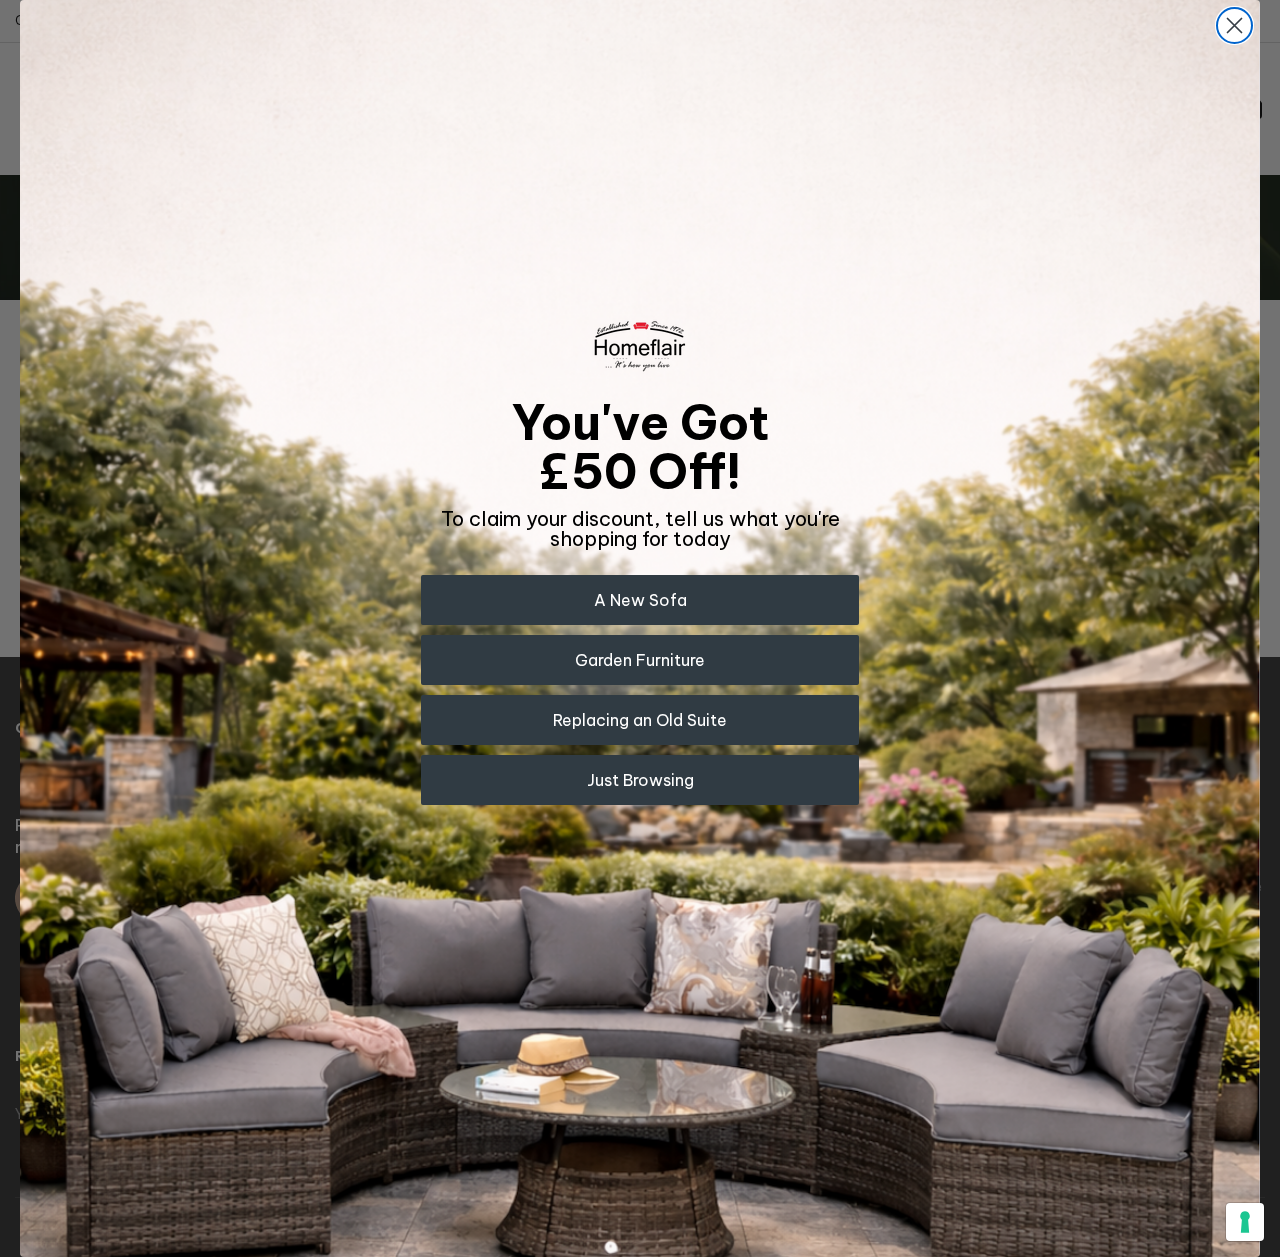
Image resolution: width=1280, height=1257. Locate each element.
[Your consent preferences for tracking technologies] (1245, 1222)
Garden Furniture (640, 660)
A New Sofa (640, 600)
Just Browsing (640, 780)
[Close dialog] (1234, 25)
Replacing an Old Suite (640, 720)
